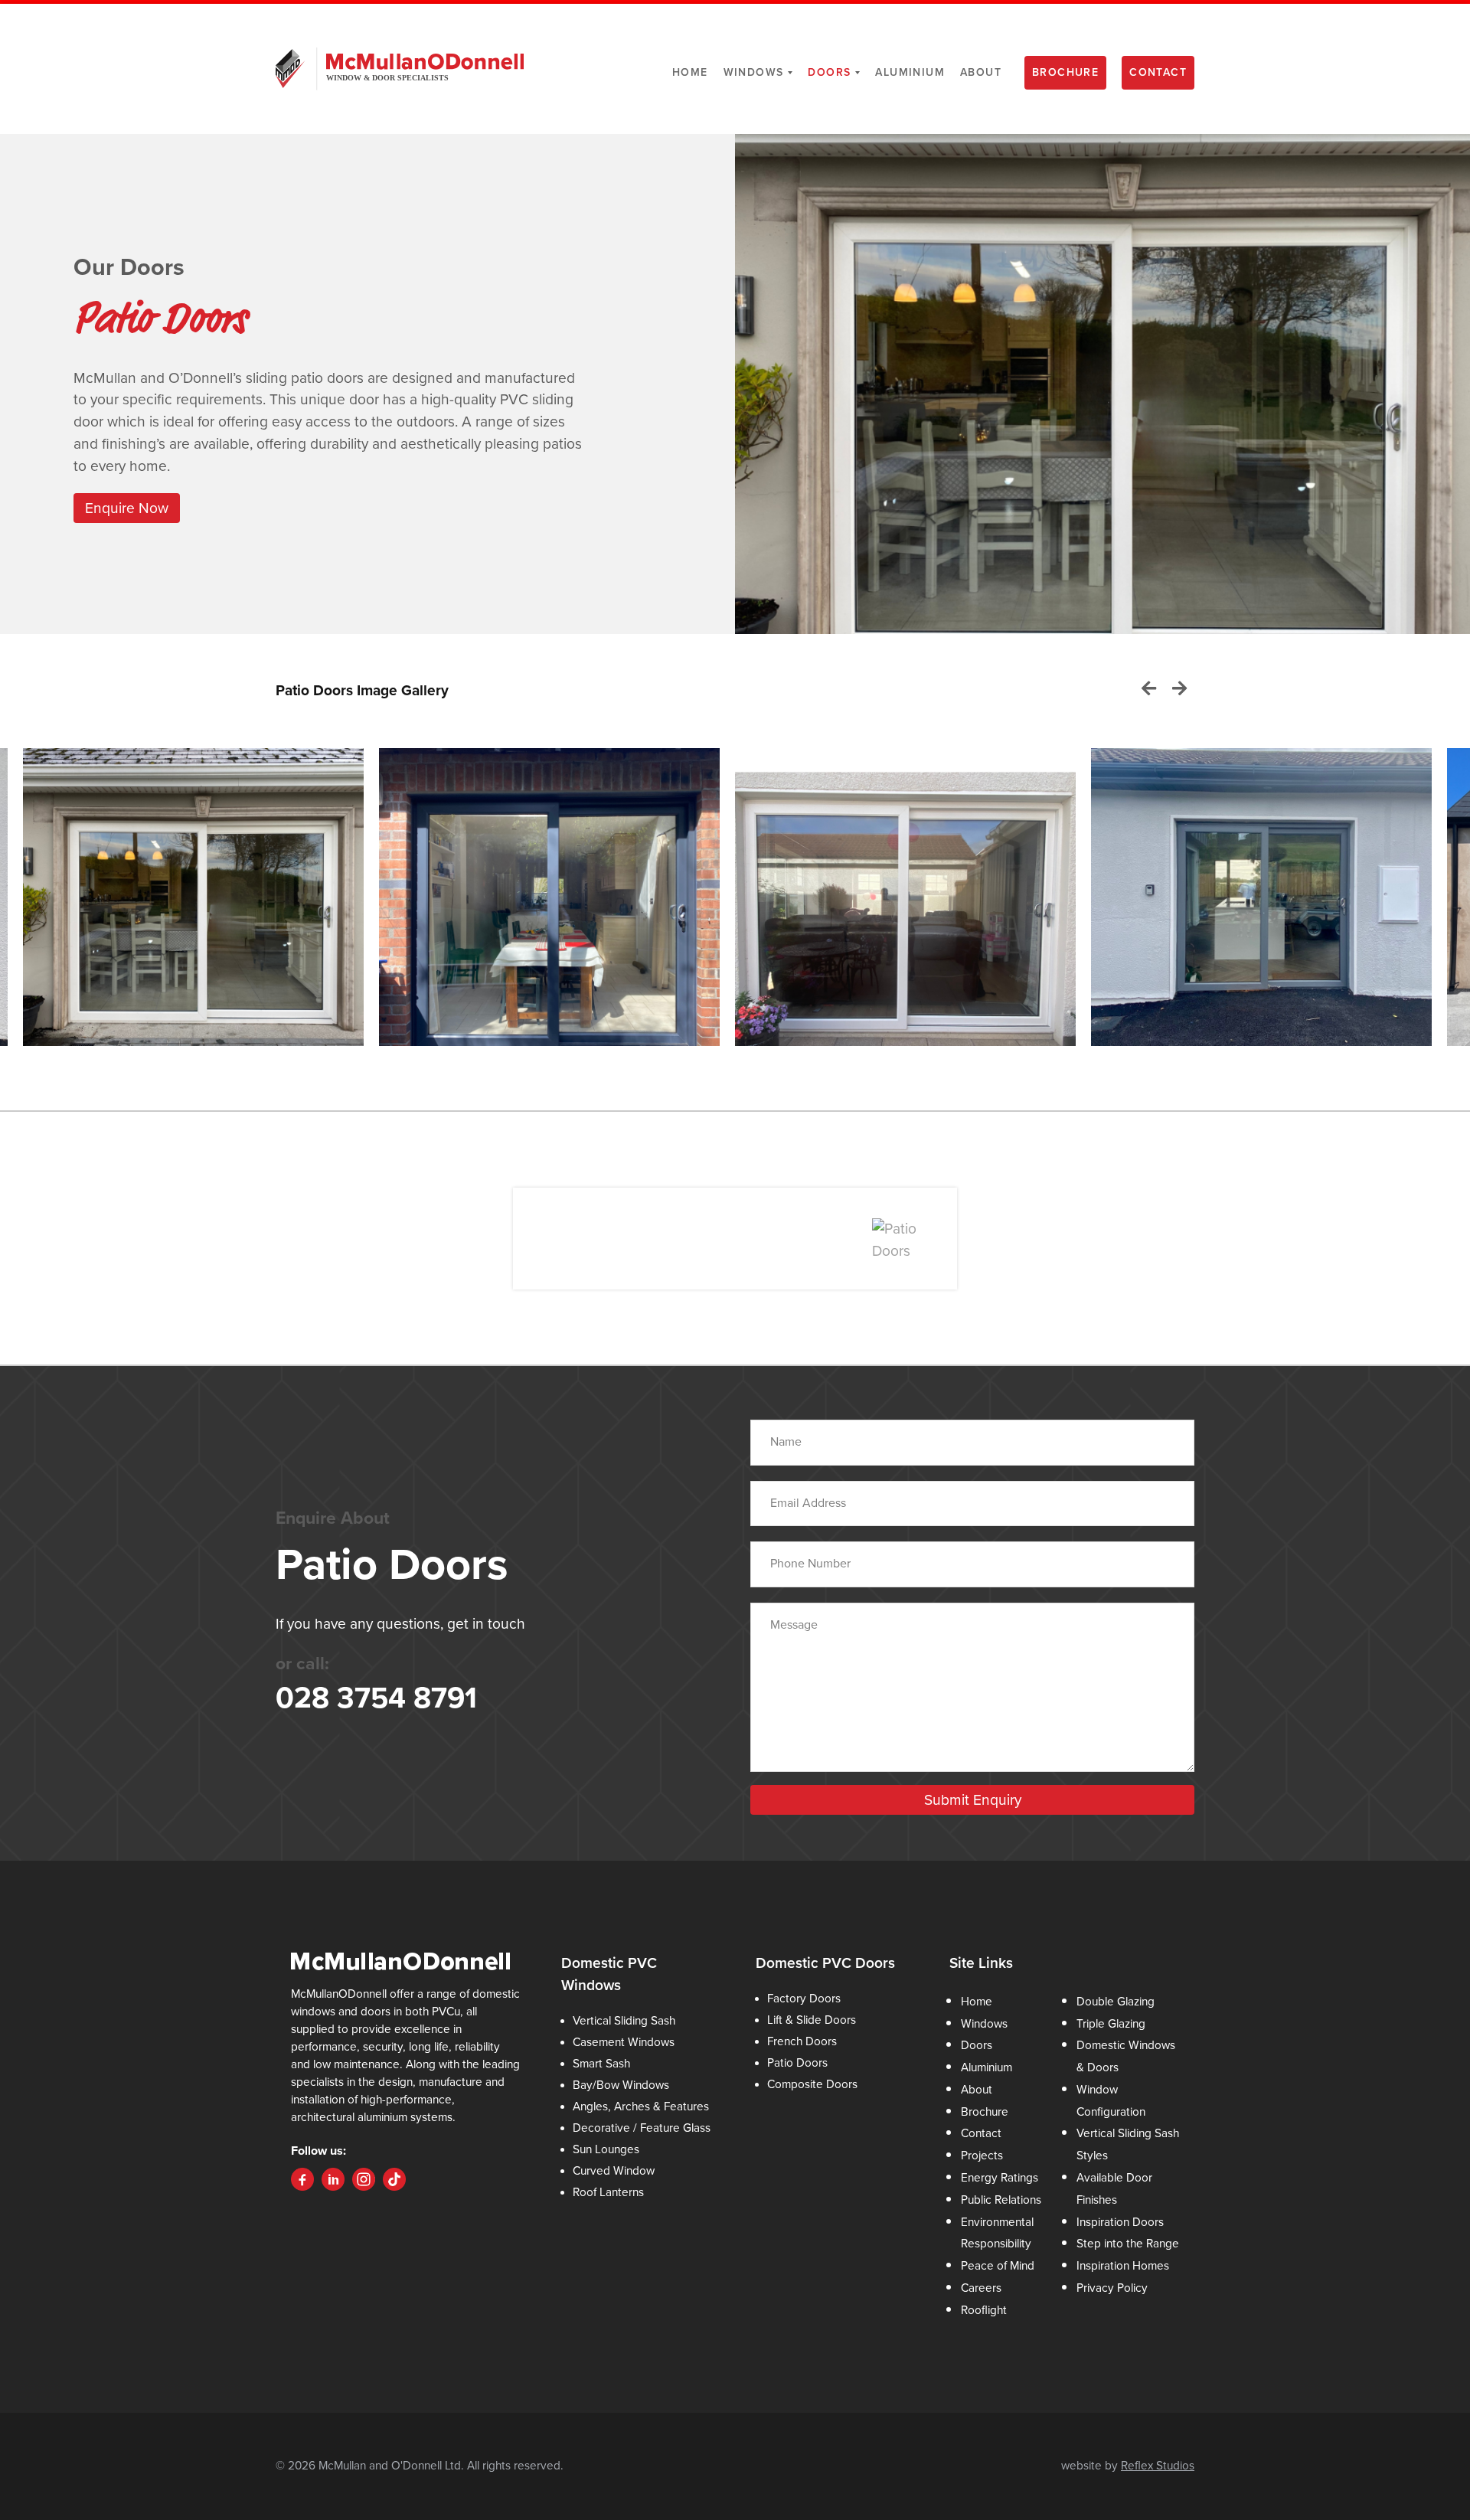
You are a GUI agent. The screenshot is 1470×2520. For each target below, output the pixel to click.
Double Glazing (1116, 2002)
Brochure (1065, 72)
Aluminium (910, 72)
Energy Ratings (1000, 2178)
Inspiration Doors (1120, 2222)
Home (690, 72)
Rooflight (984, 2310)
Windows (754, 72)
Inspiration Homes (1123, 2266)
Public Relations (1001, 2200)
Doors (829, 72)
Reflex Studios (1158, 2466)
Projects (982, 2156)
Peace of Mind (998, 2266)
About (981, 72)
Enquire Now (127, 508)
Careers (981, 2288)
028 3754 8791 (376, 1698)
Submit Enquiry (973, 1800)
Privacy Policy (1112, 2288)
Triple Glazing (1111, 2024)
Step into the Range (1128, 2244)
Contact (1158, 72)
